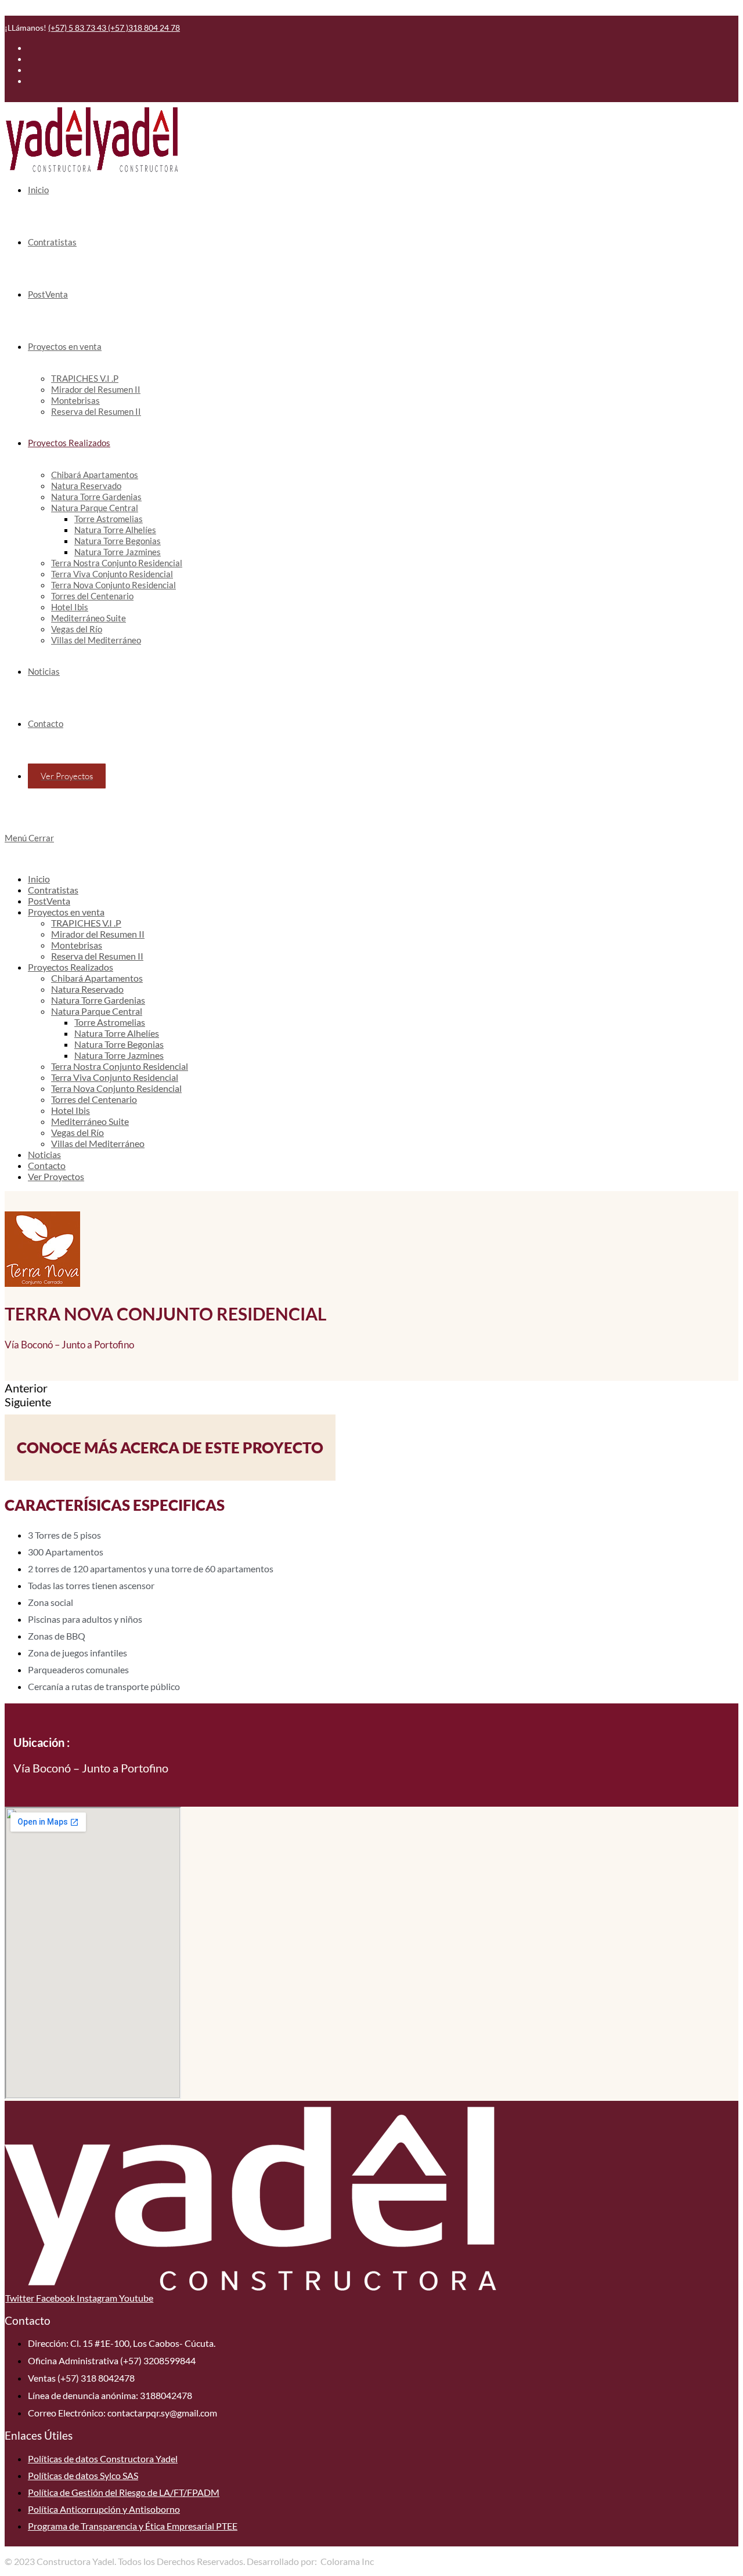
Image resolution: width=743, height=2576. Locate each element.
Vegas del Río (77, 1132)
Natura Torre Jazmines (119, 1055)
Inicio (39, 879)
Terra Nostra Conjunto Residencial (120, 1066)
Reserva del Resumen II (97, 956)
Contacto (47, 1165)
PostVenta (49, 901)
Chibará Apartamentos (97, 978)
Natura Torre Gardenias (98, 1000)
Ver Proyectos (56, 1176)
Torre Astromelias (110, 1022)
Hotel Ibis (71, 1110)
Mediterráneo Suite (90, 1121)
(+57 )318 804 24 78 (144, 28)
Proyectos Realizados (71, 967)
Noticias (44, 1154)
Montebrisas (77, 945)
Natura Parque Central (97, 1011)
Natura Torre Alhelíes (117, 1033)
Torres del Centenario (94, 1099)
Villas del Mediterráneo (98, 1143)
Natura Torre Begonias (119, 1044)
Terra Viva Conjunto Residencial (115, 1077)
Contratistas (53, 890)
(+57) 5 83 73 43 (78, 28)
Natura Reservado (87, 989)
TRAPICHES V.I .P (86, 923)
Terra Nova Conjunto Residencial (116, 1088)
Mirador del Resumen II (98, 934)
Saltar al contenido (42, 10)
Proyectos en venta (66, 912)
